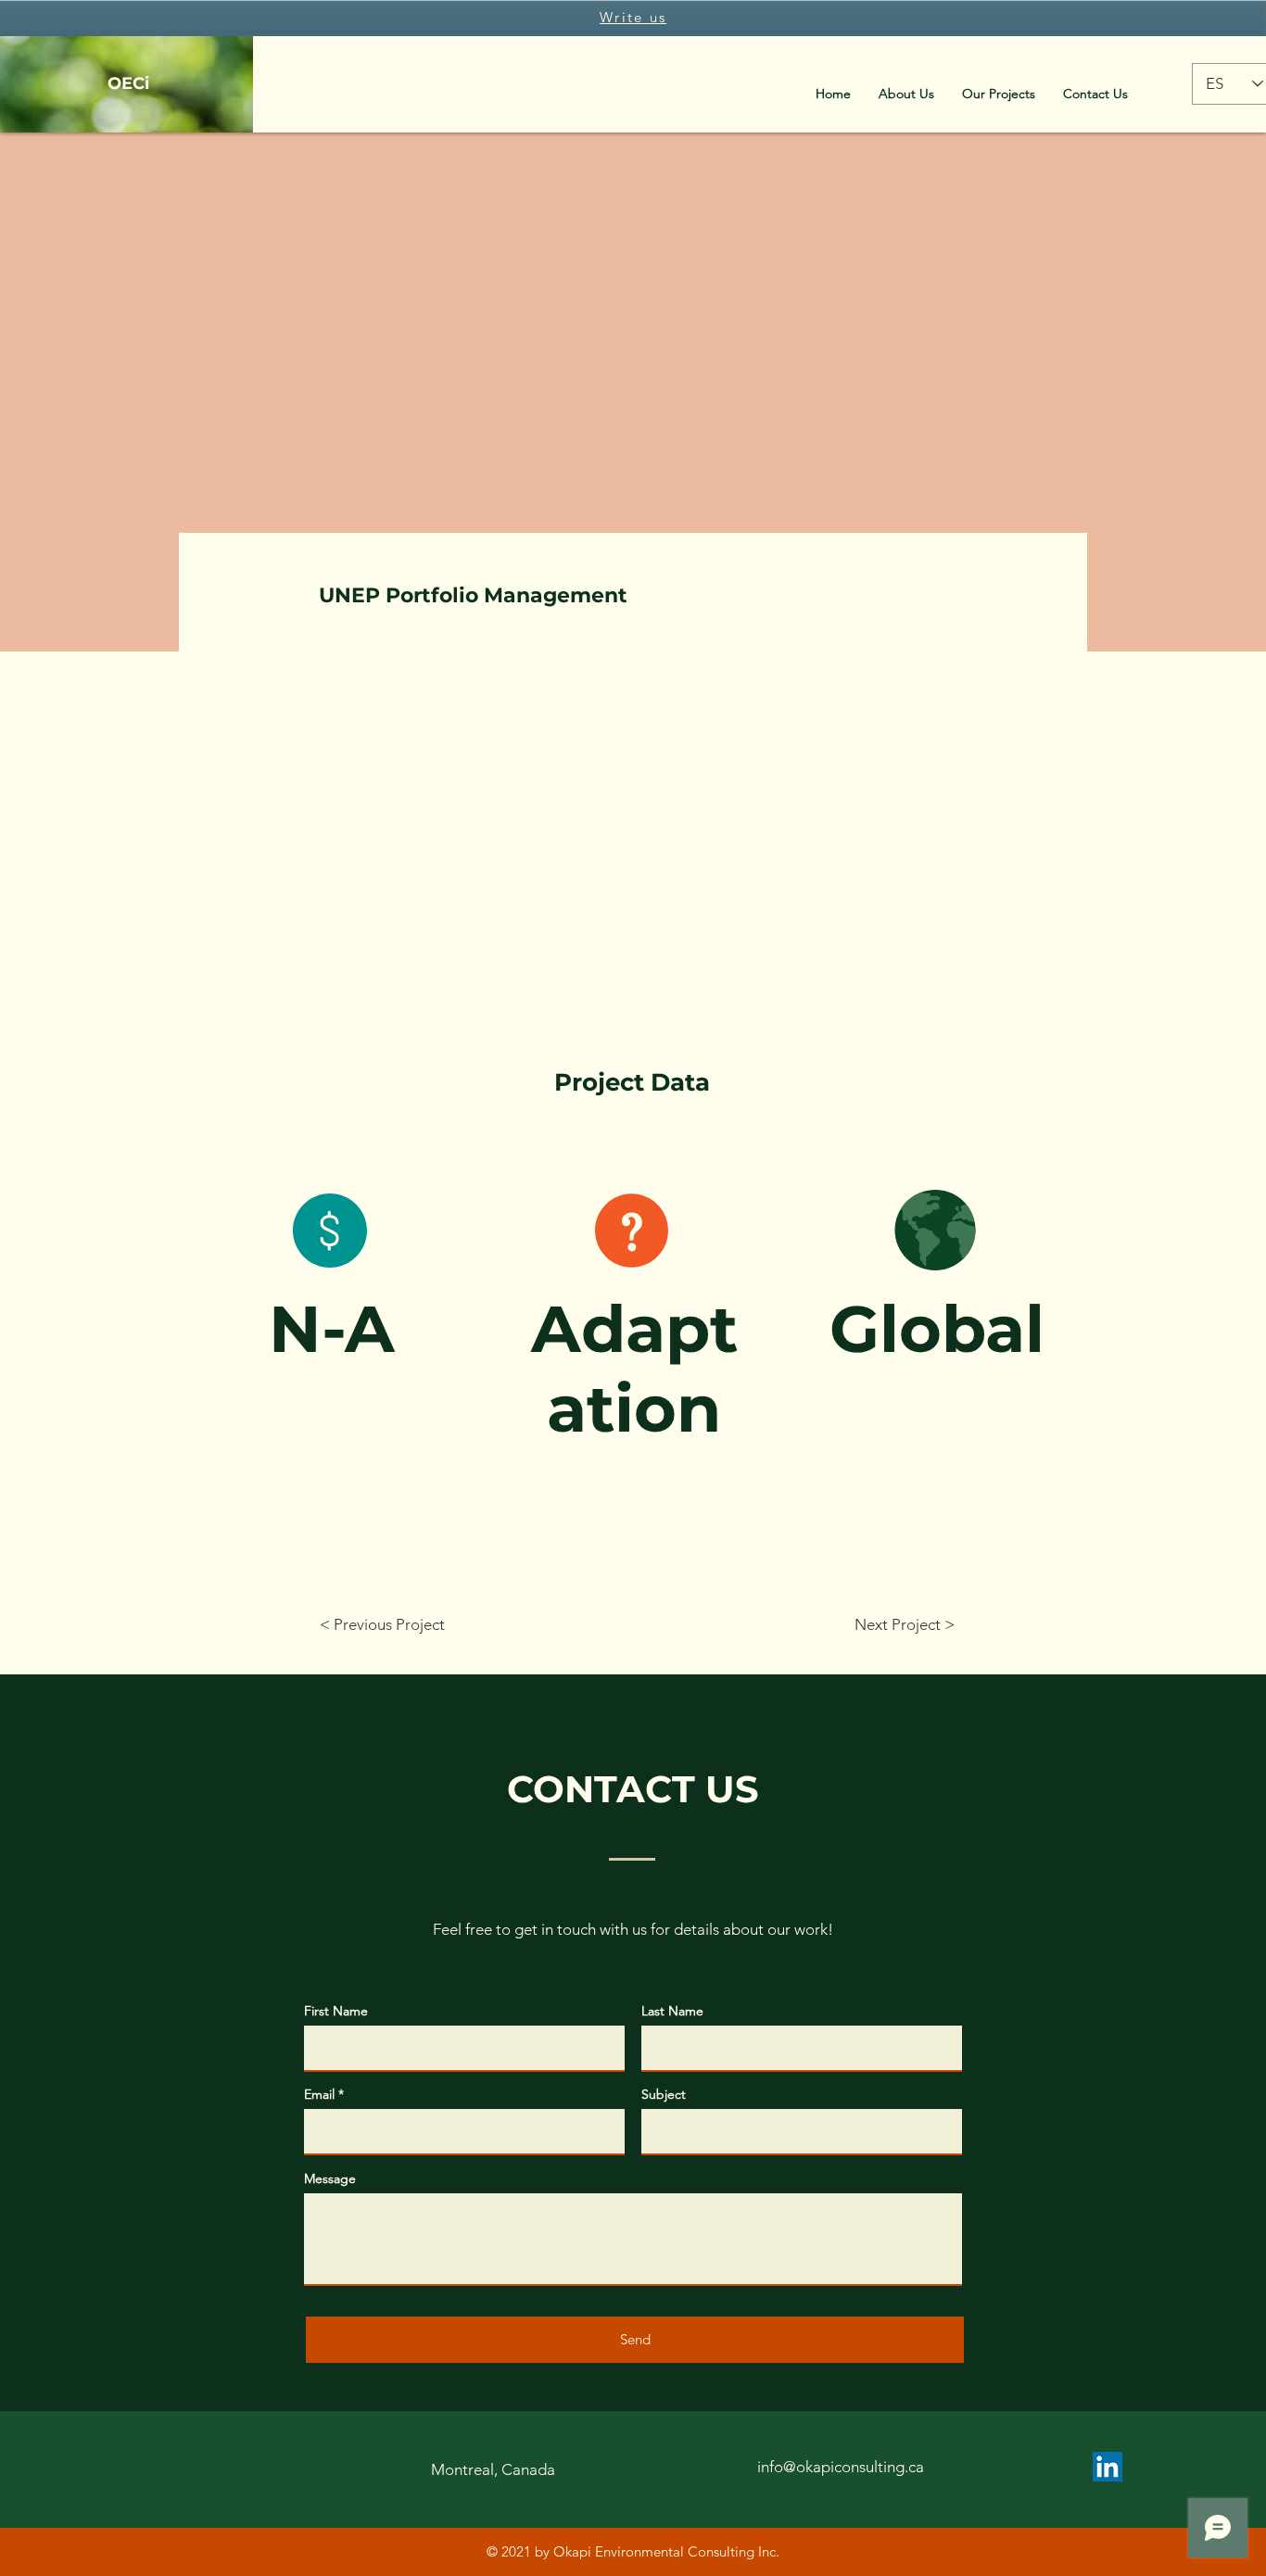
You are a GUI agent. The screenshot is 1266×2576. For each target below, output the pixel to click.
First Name (336, 2011)
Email (319, 2094)
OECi (128, 83)
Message (330, 2178)
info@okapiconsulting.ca (841, 2467)
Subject (664, 2094)
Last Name (672, 2011)
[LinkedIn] (1108, 2467)
